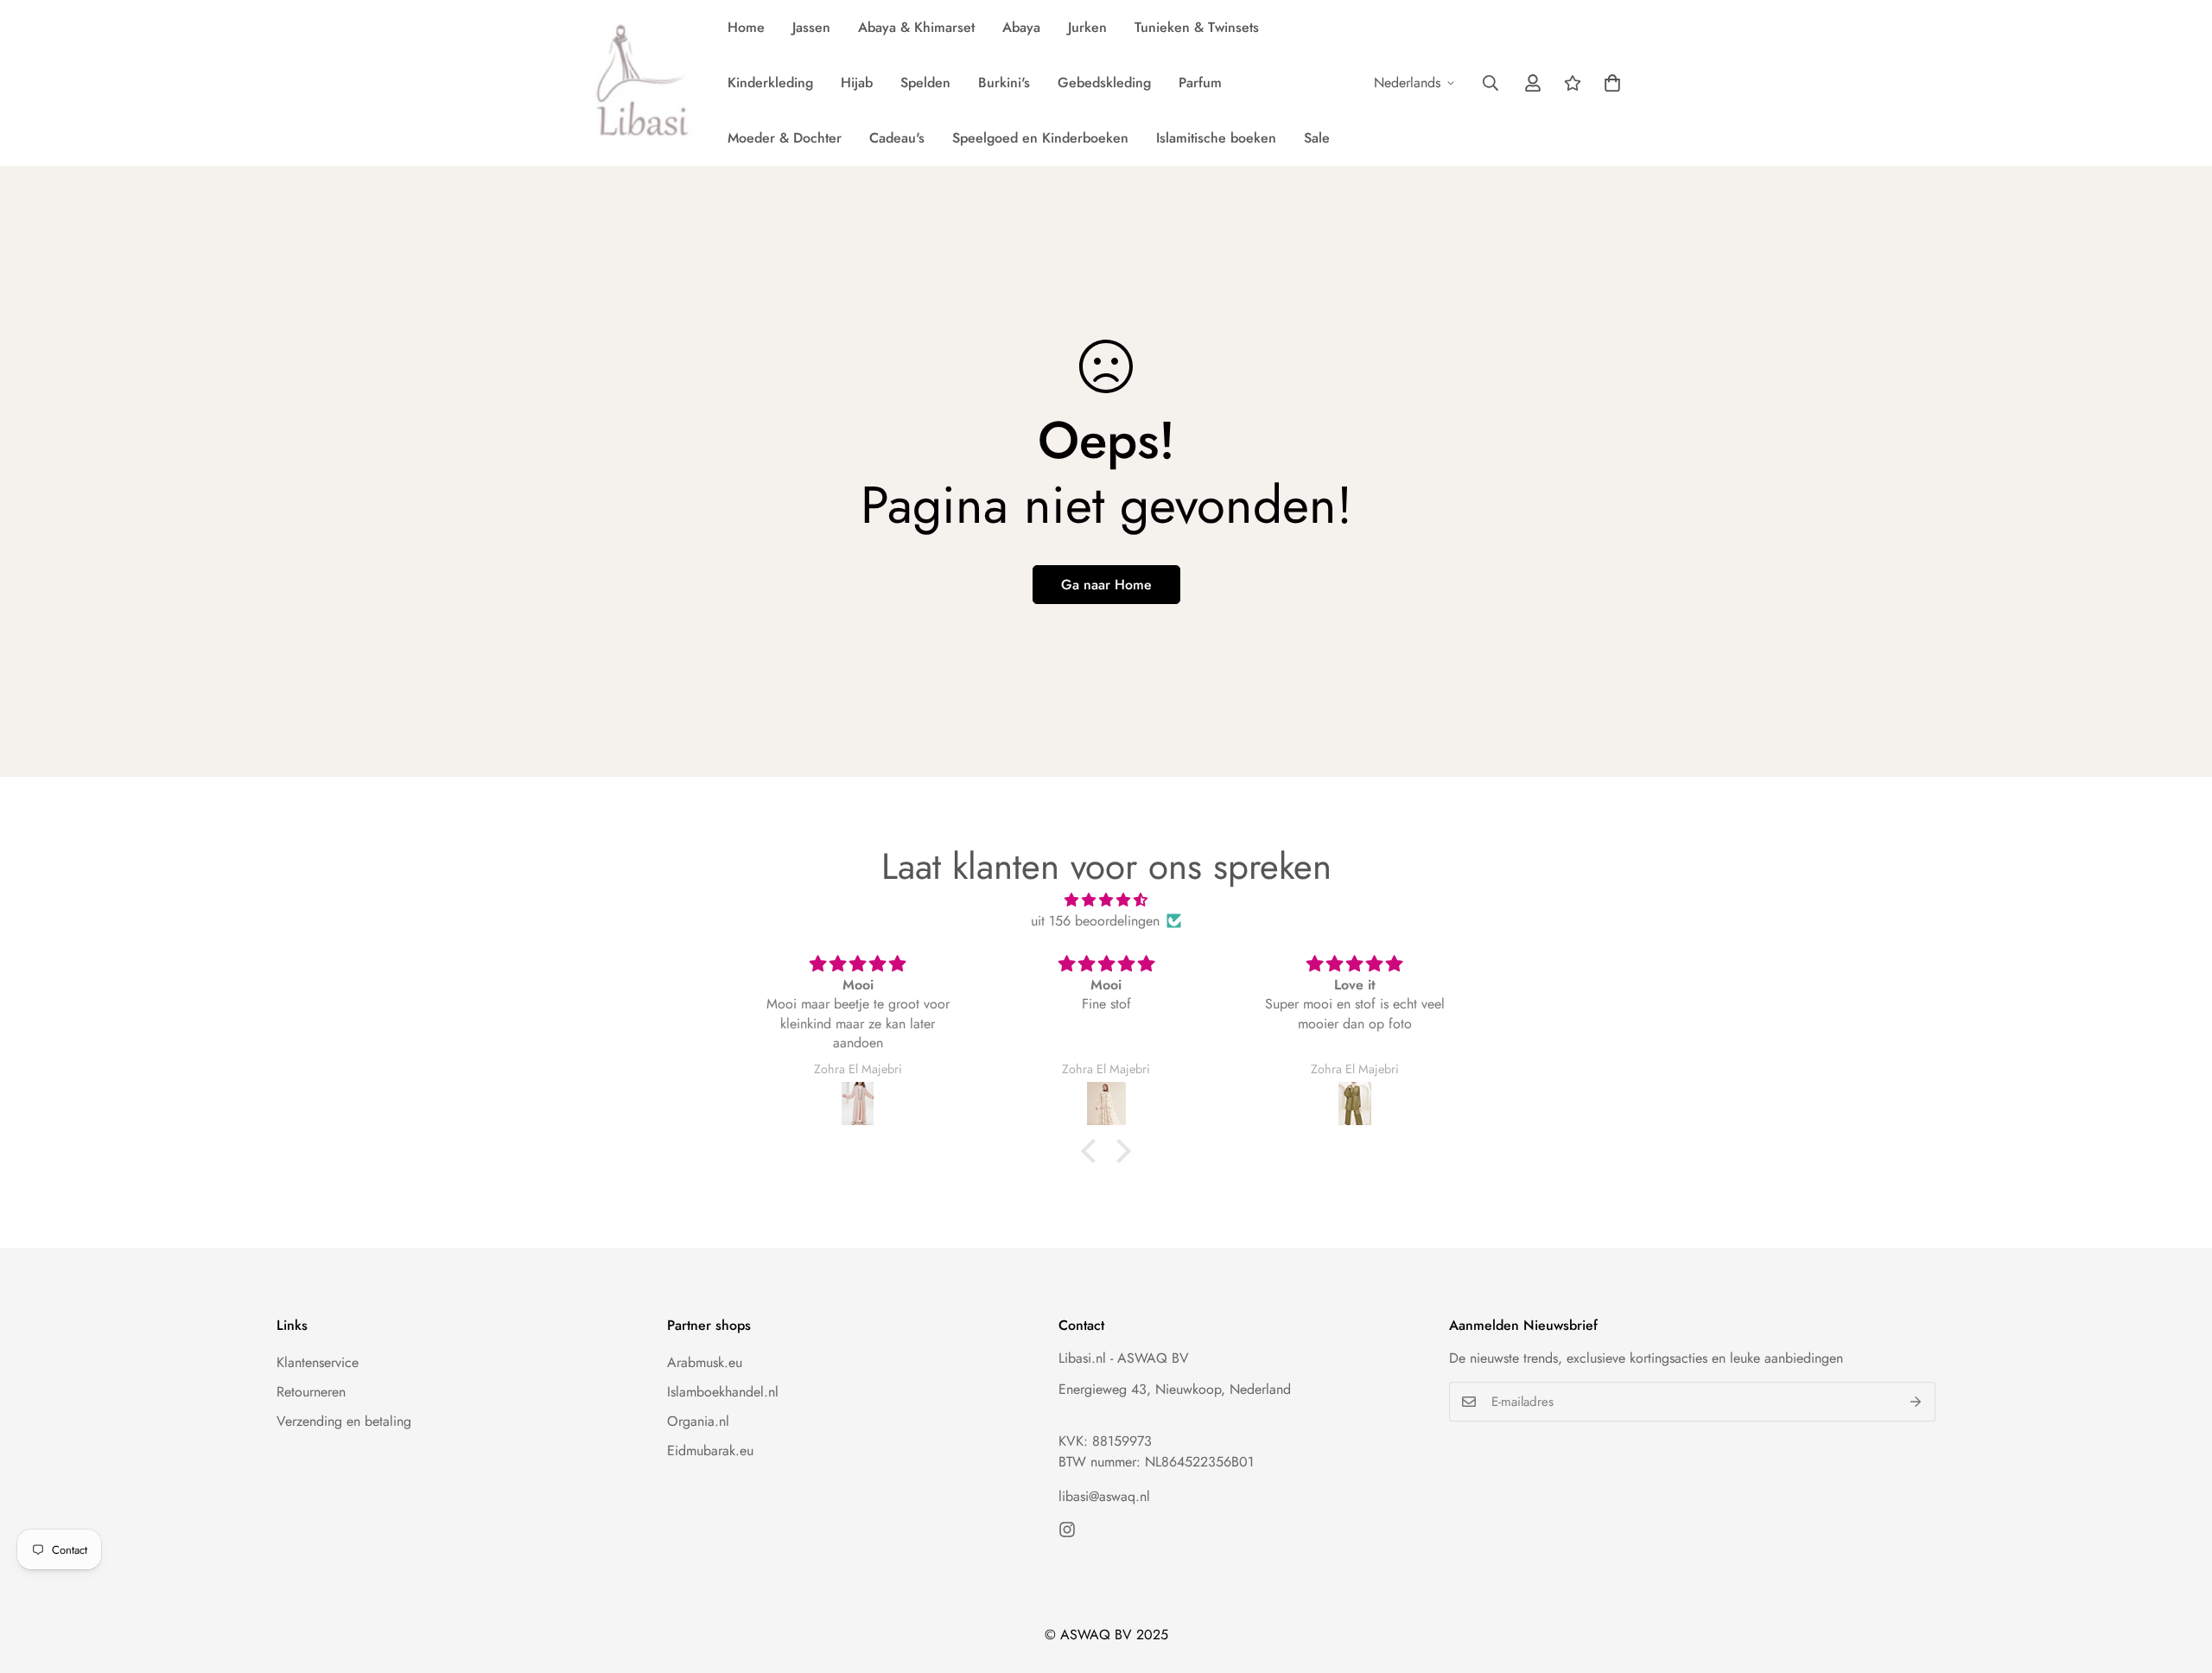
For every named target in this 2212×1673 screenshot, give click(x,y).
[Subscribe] (1916, 1402)
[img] (1106, 900)
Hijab (857, 83)
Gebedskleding (1104, 83)
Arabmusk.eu (705, 1362)
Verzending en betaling (344, 1421)
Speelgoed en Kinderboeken (1040, 138)
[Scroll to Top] (2178, 1579)
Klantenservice (318, 1362)
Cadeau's (897, 138)
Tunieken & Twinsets (1197, 27)
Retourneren (311, 1392)
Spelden (925, 83)
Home (746, 27)
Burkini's (1004, 83)
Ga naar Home (1106, 585)
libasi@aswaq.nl (1104, 1496)
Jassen (811, 27)
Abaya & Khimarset (916, 27)
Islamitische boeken (1216, 138)
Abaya (1021, 27)
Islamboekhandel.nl (723, 1392)
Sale (1317, 138)
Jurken (1087, 27)
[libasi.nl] (637, 83)
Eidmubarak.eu (710, 1450)
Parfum (1200, 83)
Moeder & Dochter (785, 138)
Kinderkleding (770, 83)
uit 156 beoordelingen (1095, 921)
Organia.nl (698, 1421)
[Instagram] (1067, 1530)
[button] (1612, 83)
